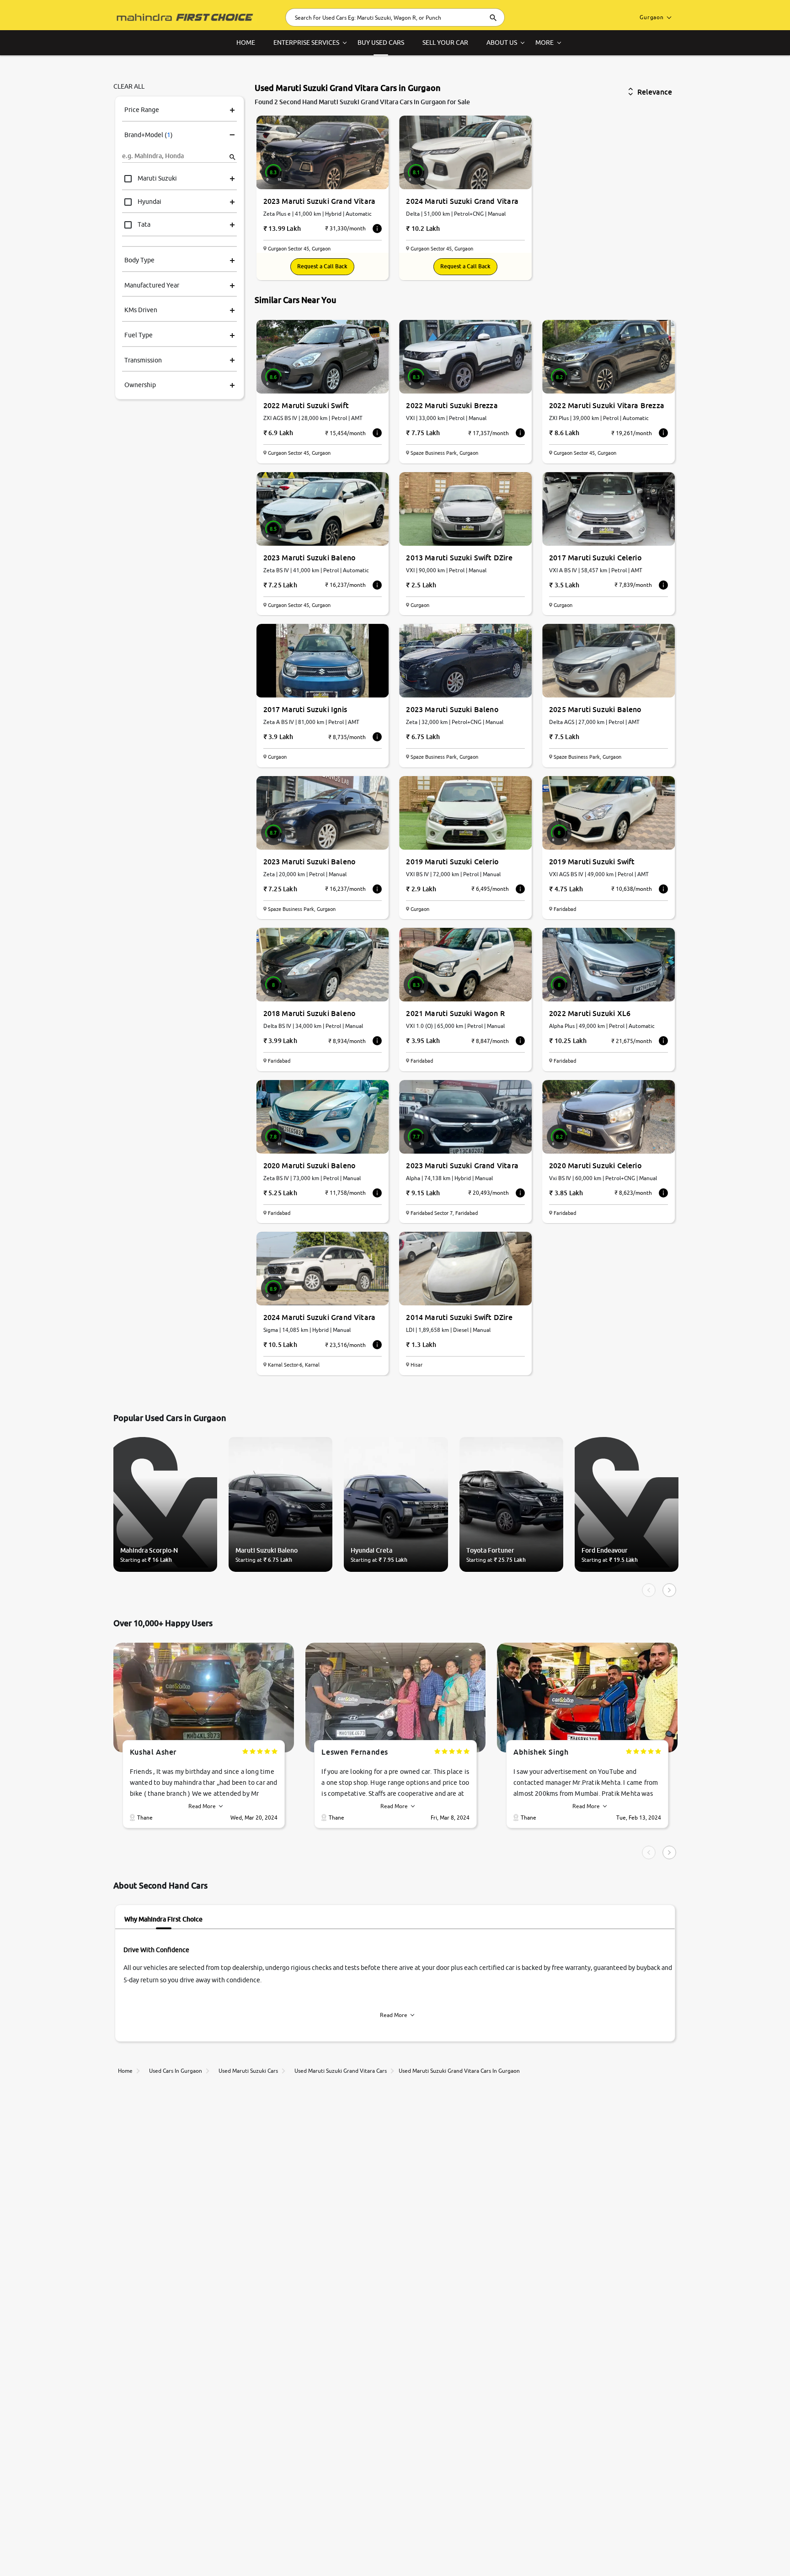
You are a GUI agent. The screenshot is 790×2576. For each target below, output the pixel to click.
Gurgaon (652, 17)
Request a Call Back (322, 266)
